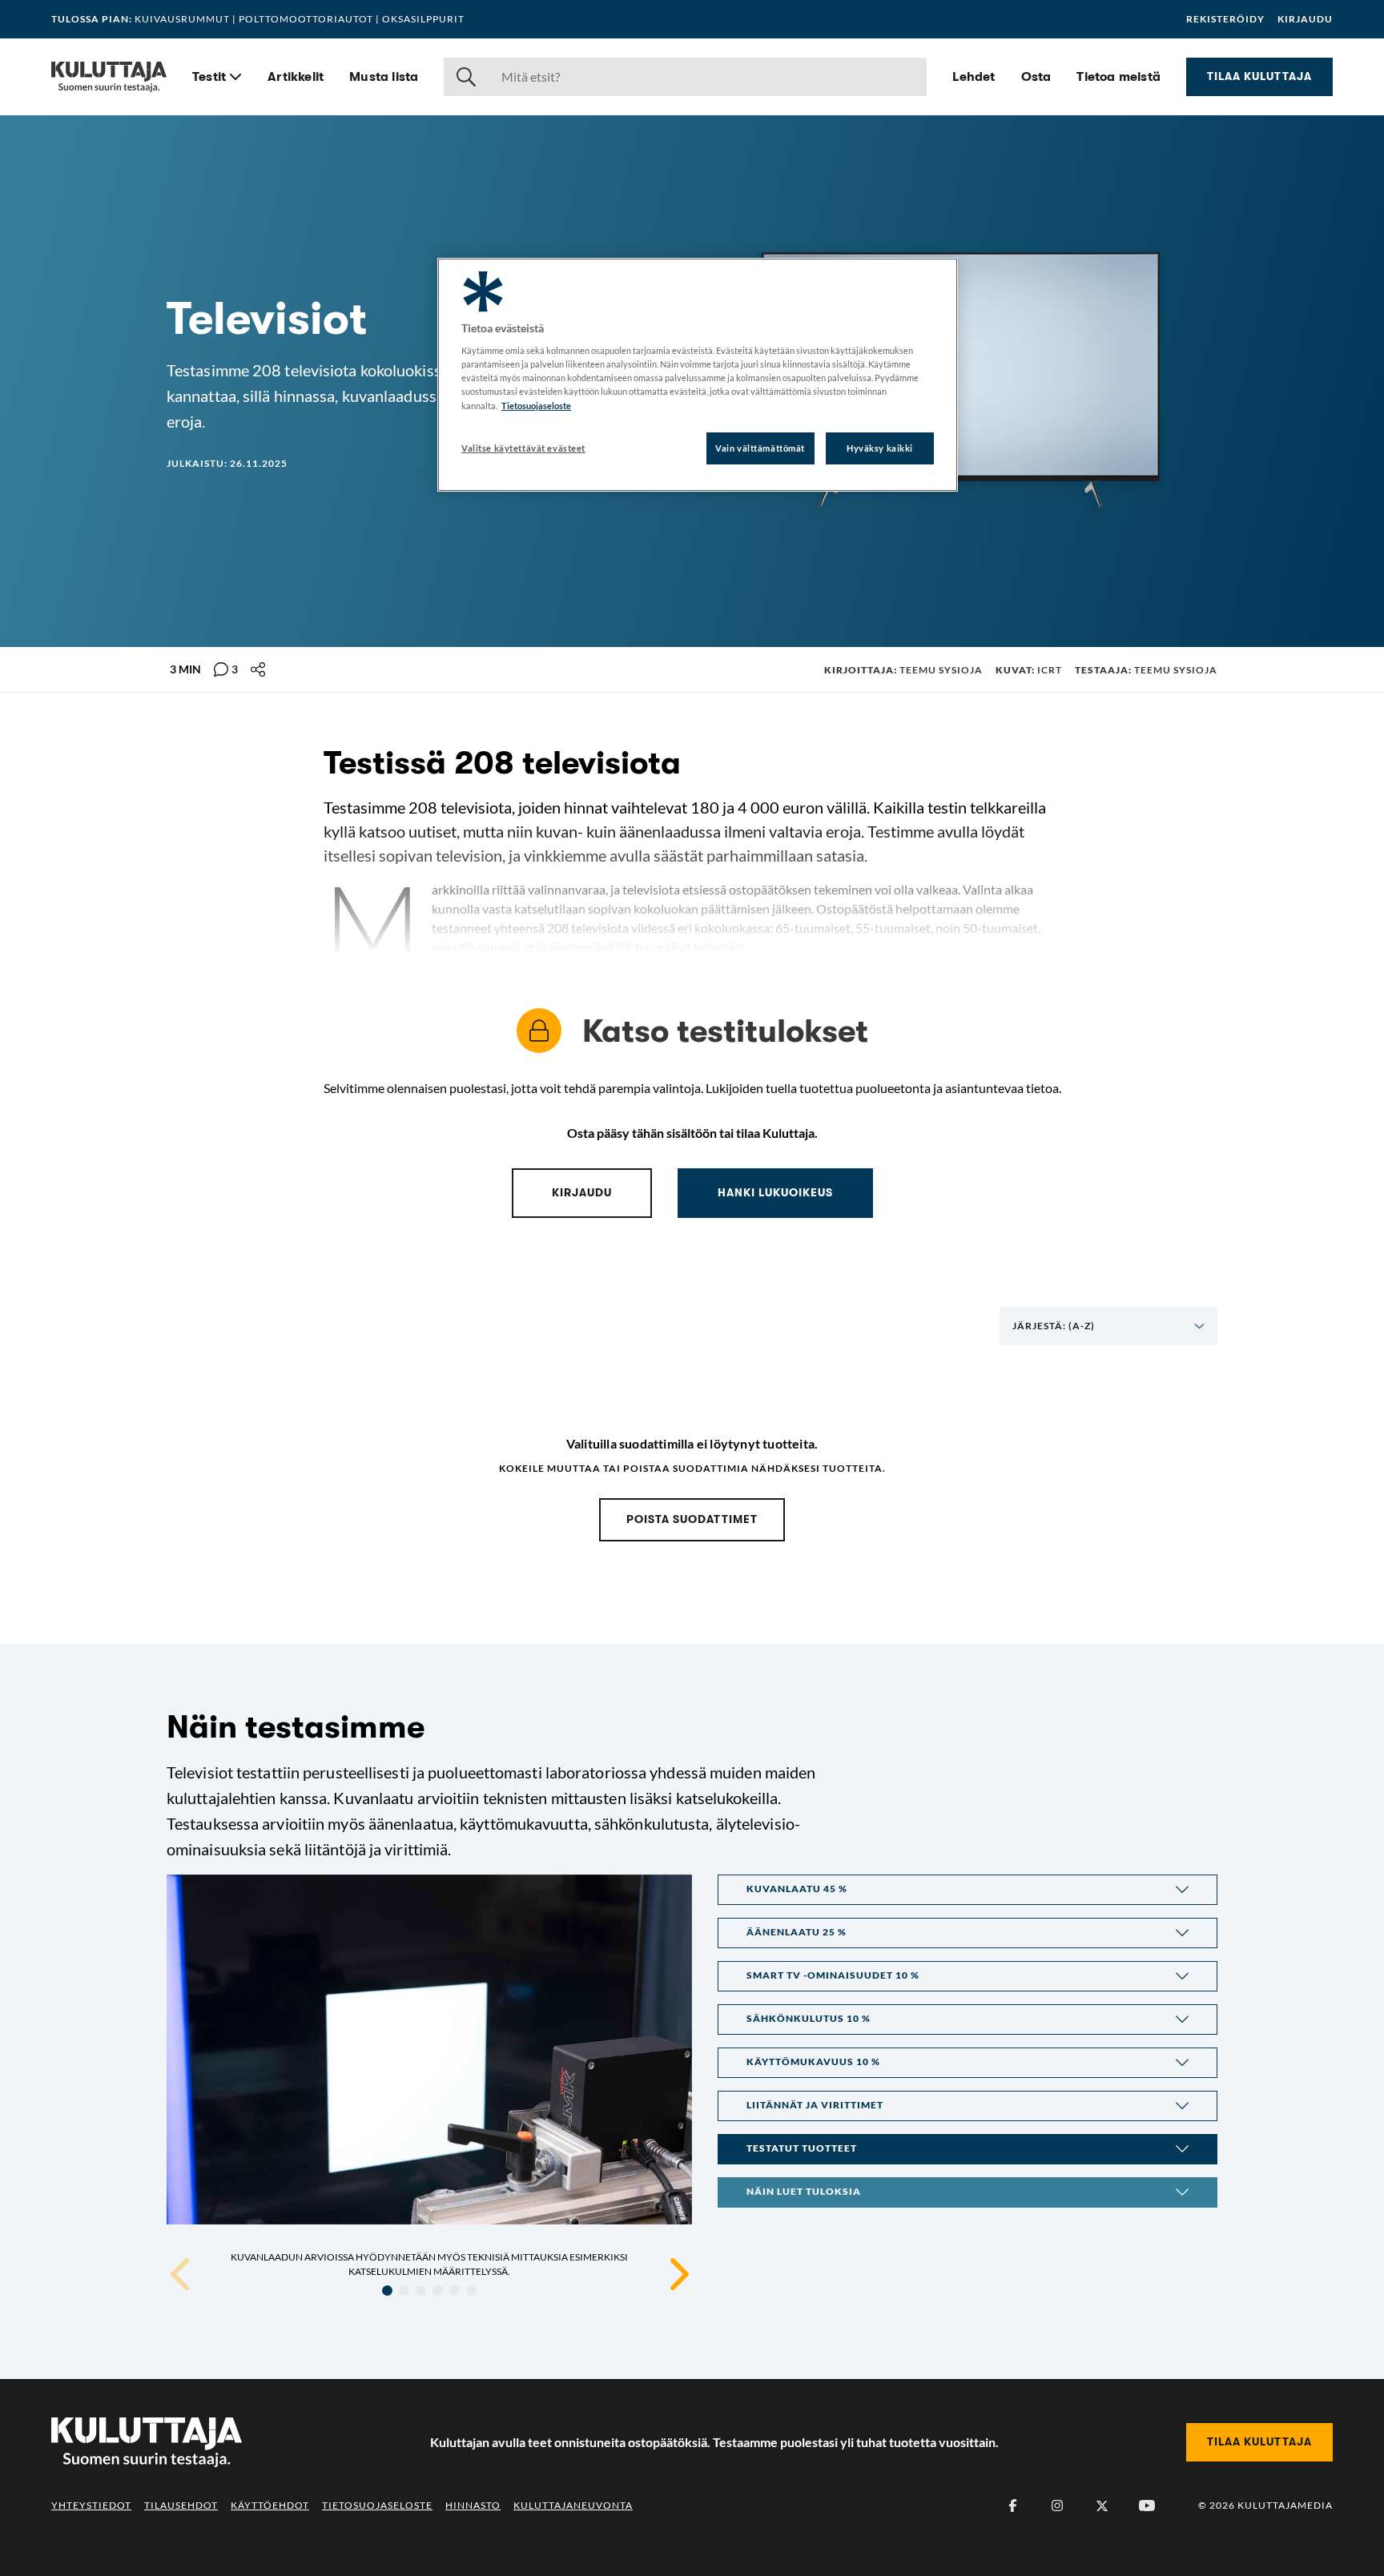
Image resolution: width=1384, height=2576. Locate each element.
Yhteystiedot (91, 2505)
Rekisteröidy (1225, 19)
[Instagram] (1057, 2506)
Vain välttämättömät (760, 448)
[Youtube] (1147, 2506)
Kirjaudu (1305, 19)
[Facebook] (1012, 2506)
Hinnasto (473, 2505)
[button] (968, 1890)
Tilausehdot (181, 2505)
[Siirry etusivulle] (109, 77)
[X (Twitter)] (1102, 2506)
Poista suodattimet (692, 1519)
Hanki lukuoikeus (775, 1192)
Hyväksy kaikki (880, 448)
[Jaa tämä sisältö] (258, 669)
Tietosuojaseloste (377, 2505)
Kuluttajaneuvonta (573, 2505)
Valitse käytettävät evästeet (523, 448)
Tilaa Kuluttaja (1259, 76)
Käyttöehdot (270, 2505)
